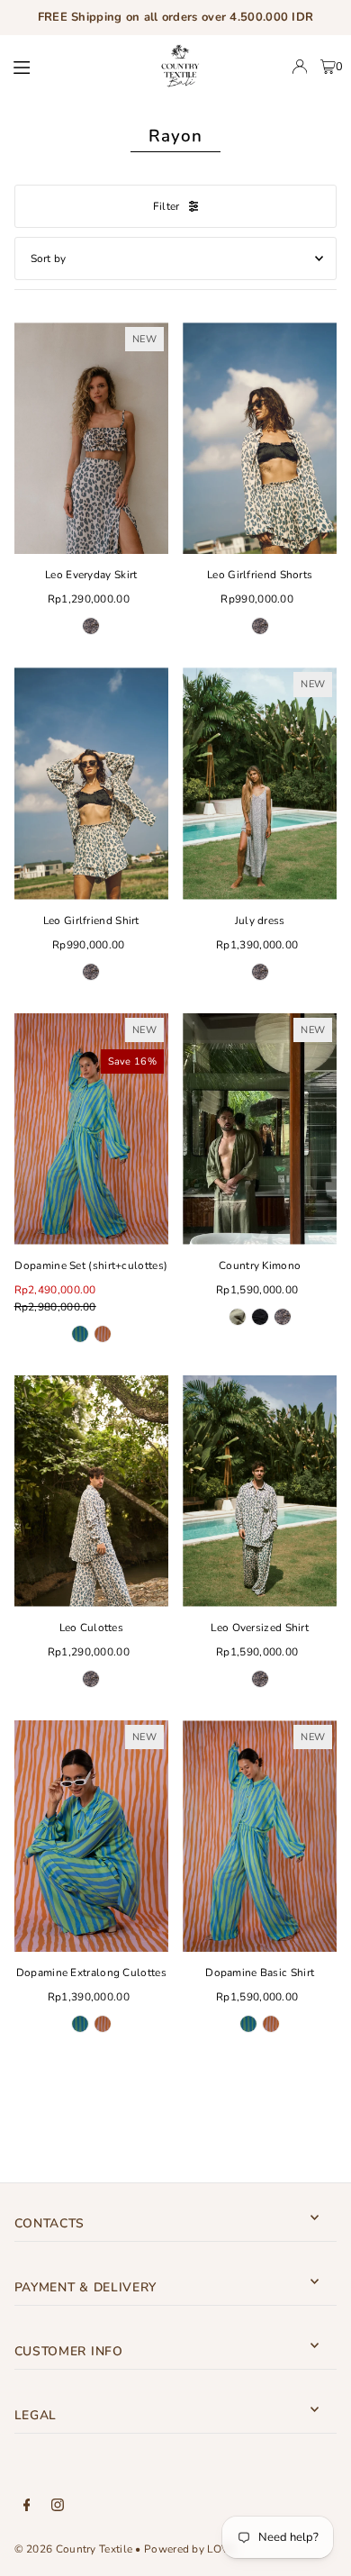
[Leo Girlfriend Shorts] (260, 438)
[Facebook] (27, 2506)
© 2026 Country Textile (74, 2549)
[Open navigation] (68, 66)
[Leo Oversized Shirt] (260, 1491)
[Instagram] (58, 2506)
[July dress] (260, 783)
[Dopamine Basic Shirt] (260, 1836)
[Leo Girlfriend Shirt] (91, 783)
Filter (166, 206)
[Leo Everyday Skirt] (91, 438)
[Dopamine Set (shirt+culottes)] (91, 1129)
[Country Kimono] (260, 1129)
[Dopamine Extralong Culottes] (91, 1836)
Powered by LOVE (189, 2549)
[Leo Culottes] (91, 1491)
